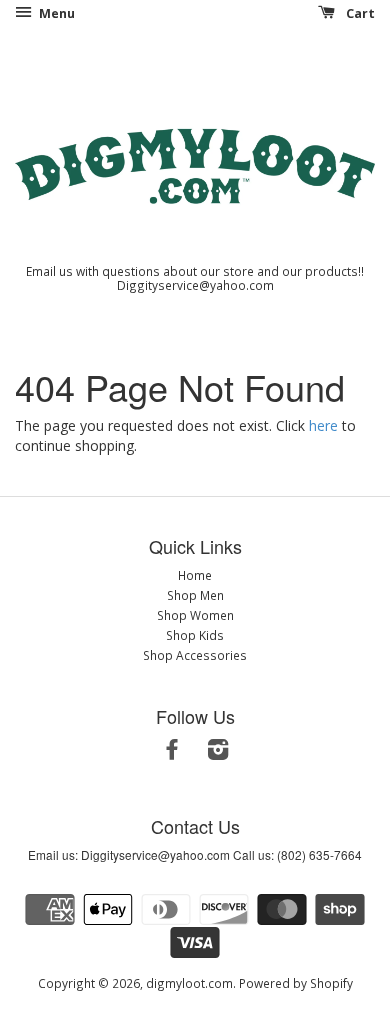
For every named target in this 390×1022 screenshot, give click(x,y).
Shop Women (195, 615)
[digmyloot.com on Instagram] (218, 753)
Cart (359, 13)
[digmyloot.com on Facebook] (172, 753)
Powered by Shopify (296, 983)
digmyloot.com (189, 983)
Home (195, 575)
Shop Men (195, 595)
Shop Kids (195, 635)
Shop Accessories (195, 655)
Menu (55, 13)
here (323, 425)
